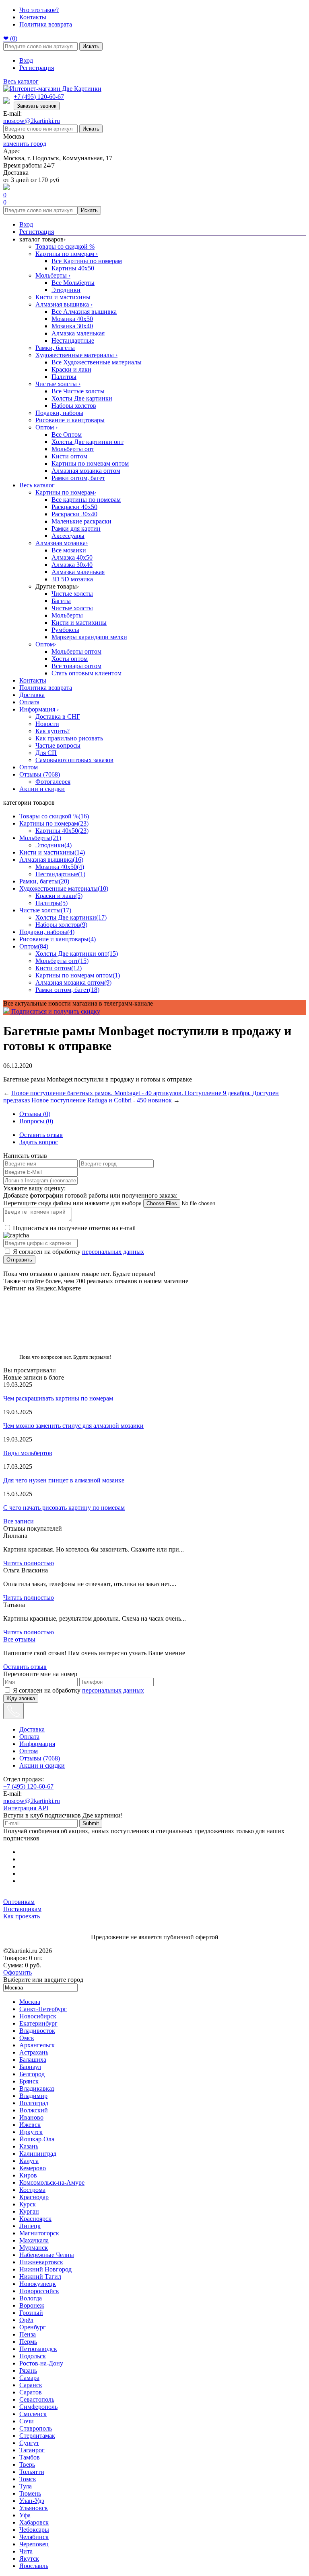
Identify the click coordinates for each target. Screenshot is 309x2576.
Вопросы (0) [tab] (36, 1121)
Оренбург (33, 2327)
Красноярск (35, 2219)
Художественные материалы (76, 355)
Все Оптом (67, 434)
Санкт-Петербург (43, 2009)
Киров (28, 2175)
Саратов (31, 2392)
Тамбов (30, 2457)
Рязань (28, 2371)
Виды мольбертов (28, 1453)
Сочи (27, 2421)
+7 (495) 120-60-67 (39, 97)
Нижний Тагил (40, 2276)
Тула (26, 2486)
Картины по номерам (67, 254)
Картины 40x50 (73, 268)
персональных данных (113, 1252)
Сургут (29, 2443)
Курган (29, 2211)
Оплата (29, 702)
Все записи (19, 1521)
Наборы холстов (74, 406)
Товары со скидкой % (65, 246)
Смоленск (33, 2414)
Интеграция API (26, 1808)
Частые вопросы (58, 745)
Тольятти (32, 2472)
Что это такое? (39, 10)
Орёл (26, 2320)
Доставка (32, 695)
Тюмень (30, 2493)
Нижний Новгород (45, 2269)
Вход (26, 60)
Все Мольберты (73, 283)
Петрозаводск (38, 2349)
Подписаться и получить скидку (55, 1011)
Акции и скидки (42, 789)
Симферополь (38, 2407)
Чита (26, 2551)
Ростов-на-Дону (41, 2363)
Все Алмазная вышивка (84, 312)
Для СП (46, 753)
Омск (27, 2038)
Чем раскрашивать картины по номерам (58, 1398)
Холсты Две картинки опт (88, 442)
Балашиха (33, 2060)
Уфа (25, 2515)
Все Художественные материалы (97, 362)
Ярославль (34, 2566)
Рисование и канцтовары (70, 420)
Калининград (38, 2154)
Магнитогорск (39, 2233)
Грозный (31, 2313)
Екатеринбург (38, 2023)
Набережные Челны (47, 2255)
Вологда (31, 2298)
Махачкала (34, 2240)
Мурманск (34, 2248)
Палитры (64, 377)
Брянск (29, 2081)
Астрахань (34, 2052)
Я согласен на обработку (78, 1252)
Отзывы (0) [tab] (35, 1114)
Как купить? (53, 731)
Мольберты (53, 275)
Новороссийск (39, 2291)
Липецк (30, 2226)
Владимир (33, 2096)
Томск (28, 2479)
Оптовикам (19, 1902)
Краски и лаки (71, 369)
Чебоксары (34, 2530)
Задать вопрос (39, 1142)
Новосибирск (38, 2016)
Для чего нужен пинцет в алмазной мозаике (64, 1480)
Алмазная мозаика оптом (86, 471)
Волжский (34, 2110)
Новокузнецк (38, 2284)
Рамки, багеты (55, 348)
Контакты (33, 17)
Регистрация (37, 68)
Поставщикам (22, 1909)
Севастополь (37, 2399)
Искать (91, 46)
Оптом (46, 427)
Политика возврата (46, 24)
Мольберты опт (73, 449)
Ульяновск (34, 2508)
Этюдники (66, 290)
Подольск (33, 2356)
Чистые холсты (58, 384)
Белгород (32, 2074)
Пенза (28, 2334)
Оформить (18, 1972)
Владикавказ (37, 2088)
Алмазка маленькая (78, 333)
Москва (30, 2002)
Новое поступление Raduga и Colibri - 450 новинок (102, 1100)
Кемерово (33, 2168)
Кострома (32, 2190)
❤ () (10, 38)
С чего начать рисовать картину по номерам (64, 1508)
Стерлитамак (37, 2436)
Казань (29, 2146)
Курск (28, 2204)
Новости (47, 724)
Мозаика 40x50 (72, 319)
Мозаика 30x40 (72, 326)
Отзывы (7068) (40, 774)
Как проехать (22, 1916)
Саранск (31, 2385)
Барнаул (30, 2067)
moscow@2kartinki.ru (32, 121)
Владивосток (37, 2031)
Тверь (27, 2465)
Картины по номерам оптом (90, 463)
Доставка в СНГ (58, 717)
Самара (29, 2378)
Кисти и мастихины (63, 297)
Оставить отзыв (41, 1135)
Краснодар (34, 2197)
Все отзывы (19, 1639)
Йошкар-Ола (37, 2139)
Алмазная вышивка (64, 304)
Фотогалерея (53, 782)
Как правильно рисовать (69, 738)
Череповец (34, 2544)
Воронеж (32, 2305)
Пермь (28, 2342)
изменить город (25, 144)
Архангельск (37, 2045)
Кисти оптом (69, 456)
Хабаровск (34, 2522)
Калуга (29, 2161)
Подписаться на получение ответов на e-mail (74, 1228)
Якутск (29, 2559)
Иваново (31, 2117)
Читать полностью (29, 1563)
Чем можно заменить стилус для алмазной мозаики (73, 1426)
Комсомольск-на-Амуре (52, 2182)
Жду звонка (21, 1698)
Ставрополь (36, 2428)
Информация (39, 709)
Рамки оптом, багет (78, 478)
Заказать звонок (37, 106)
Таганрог (32, 2450)
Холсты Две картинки (82, 398)
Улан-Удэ (32, 2501)
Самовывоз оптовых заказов (74, 760)
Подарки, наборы (59, 413)
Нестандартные (73, 340)
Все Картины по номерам (87, 261)
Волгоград (34, 2103)
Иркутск (31, 2132)
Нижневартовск (41, 2262)
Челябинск (34, 2537)
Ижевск (30, 2125)
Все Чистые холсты (78, 391)
